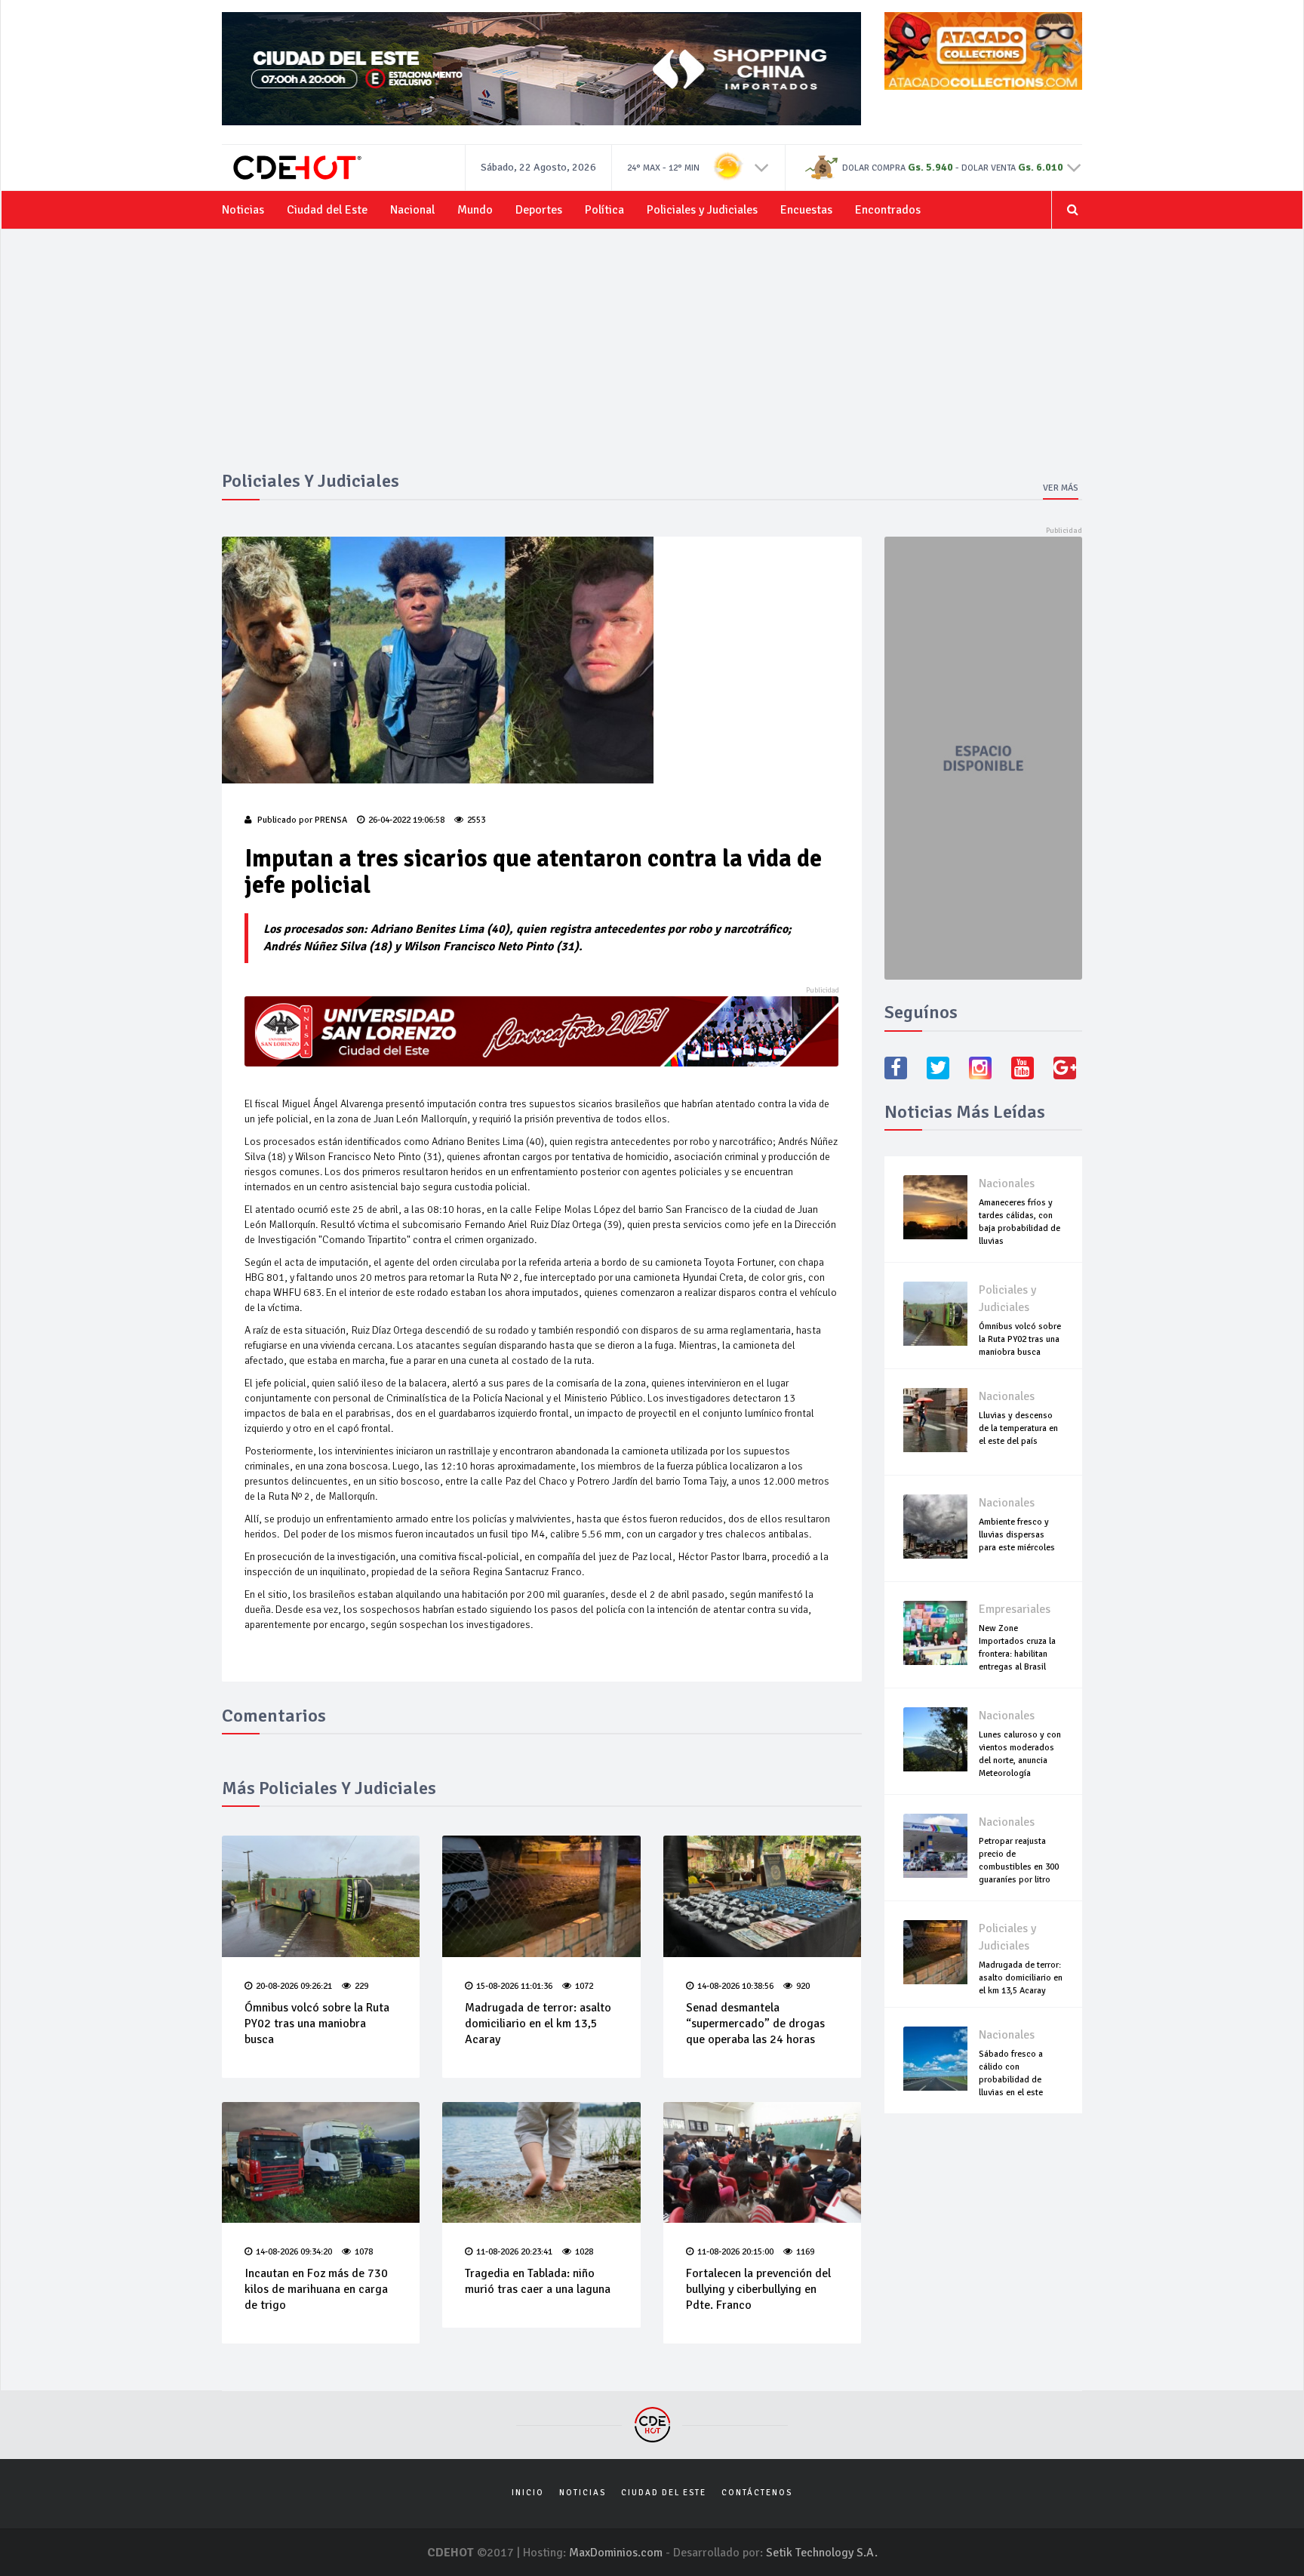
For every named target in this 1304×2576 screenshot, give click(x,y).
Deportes (539, 210)
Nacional (412, 210)
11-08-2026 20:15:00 (735, 2252)
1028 (584, 2252)
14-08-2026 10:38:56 (735, 1986)
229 (361, 1986)
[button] (762, 167)
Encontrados (888, 210)
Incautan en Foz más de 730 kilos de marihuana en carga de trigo (316, 2289)
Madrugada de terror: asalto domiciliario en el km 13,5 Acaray (538, 2024)
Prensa (331, 820)
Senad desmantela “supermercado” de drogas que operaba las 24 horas (755, 2024)
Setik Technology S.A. (822, 2553)
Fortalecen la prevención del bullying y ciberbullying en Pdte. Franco (758, 2289)
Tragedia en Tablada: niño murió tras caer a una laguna (538, 2281)
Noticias (243, 210)
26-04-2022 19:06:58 (406, 820)
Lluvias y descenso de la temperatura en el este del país (1018, 1428)
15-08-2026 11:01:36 (514, 1986)
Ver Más (1061, 488)
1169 (805, 2252)
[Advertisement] (652, 358)
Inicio (528, 2493)
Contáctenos (757, 2493)
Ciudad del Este (327, 210)
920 (803, 1986)
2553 (476, 820)
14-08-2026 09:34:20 (294, 2252)
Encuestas (806, 210)
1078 (364, 2252)
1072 (584, 1986)
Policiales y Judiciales (702, 210)
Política (604, 210)
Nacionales (1007, 1183)
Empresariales (1015, 1609)
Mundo (475, 210)
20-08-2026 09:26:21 (294, 1986)
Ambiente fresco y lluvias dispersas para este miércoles (1017, 1535)
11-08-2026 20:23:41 (514, 2252)
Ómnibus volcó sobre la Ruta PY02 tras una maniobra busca (317, 2024)
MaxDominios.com (616, 2553)
